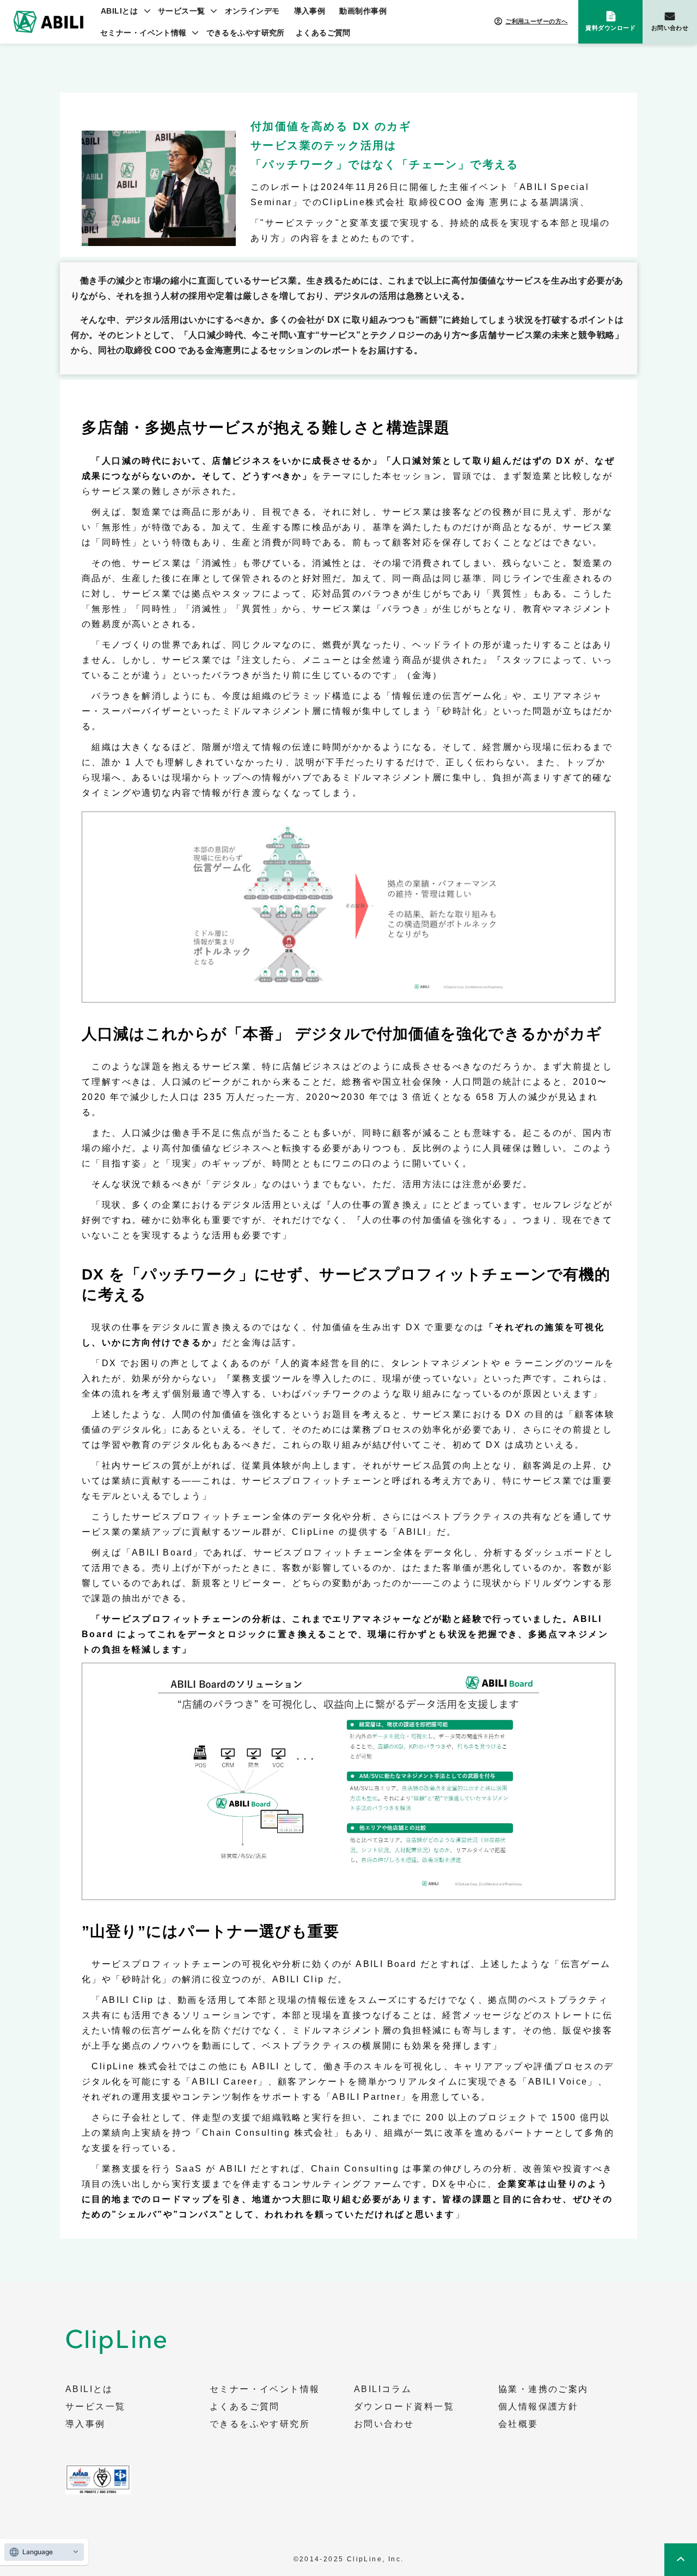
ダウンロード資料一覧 (404, 2407)
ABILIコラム (383, 2389)
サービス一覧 (182, 11)
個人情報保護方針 (538, 2407)
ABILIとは (119, 11)
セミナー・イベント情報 (143, 33)
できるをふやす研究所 (246, 33)
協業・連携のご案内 (543, 2389)
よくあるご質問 (323, 33)
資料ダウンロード (610, 28)
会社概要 (518, 2424)
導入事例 (310, 11)
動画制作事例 (363, 11)
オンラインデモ (252, 11)
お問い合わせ (670, 28)
